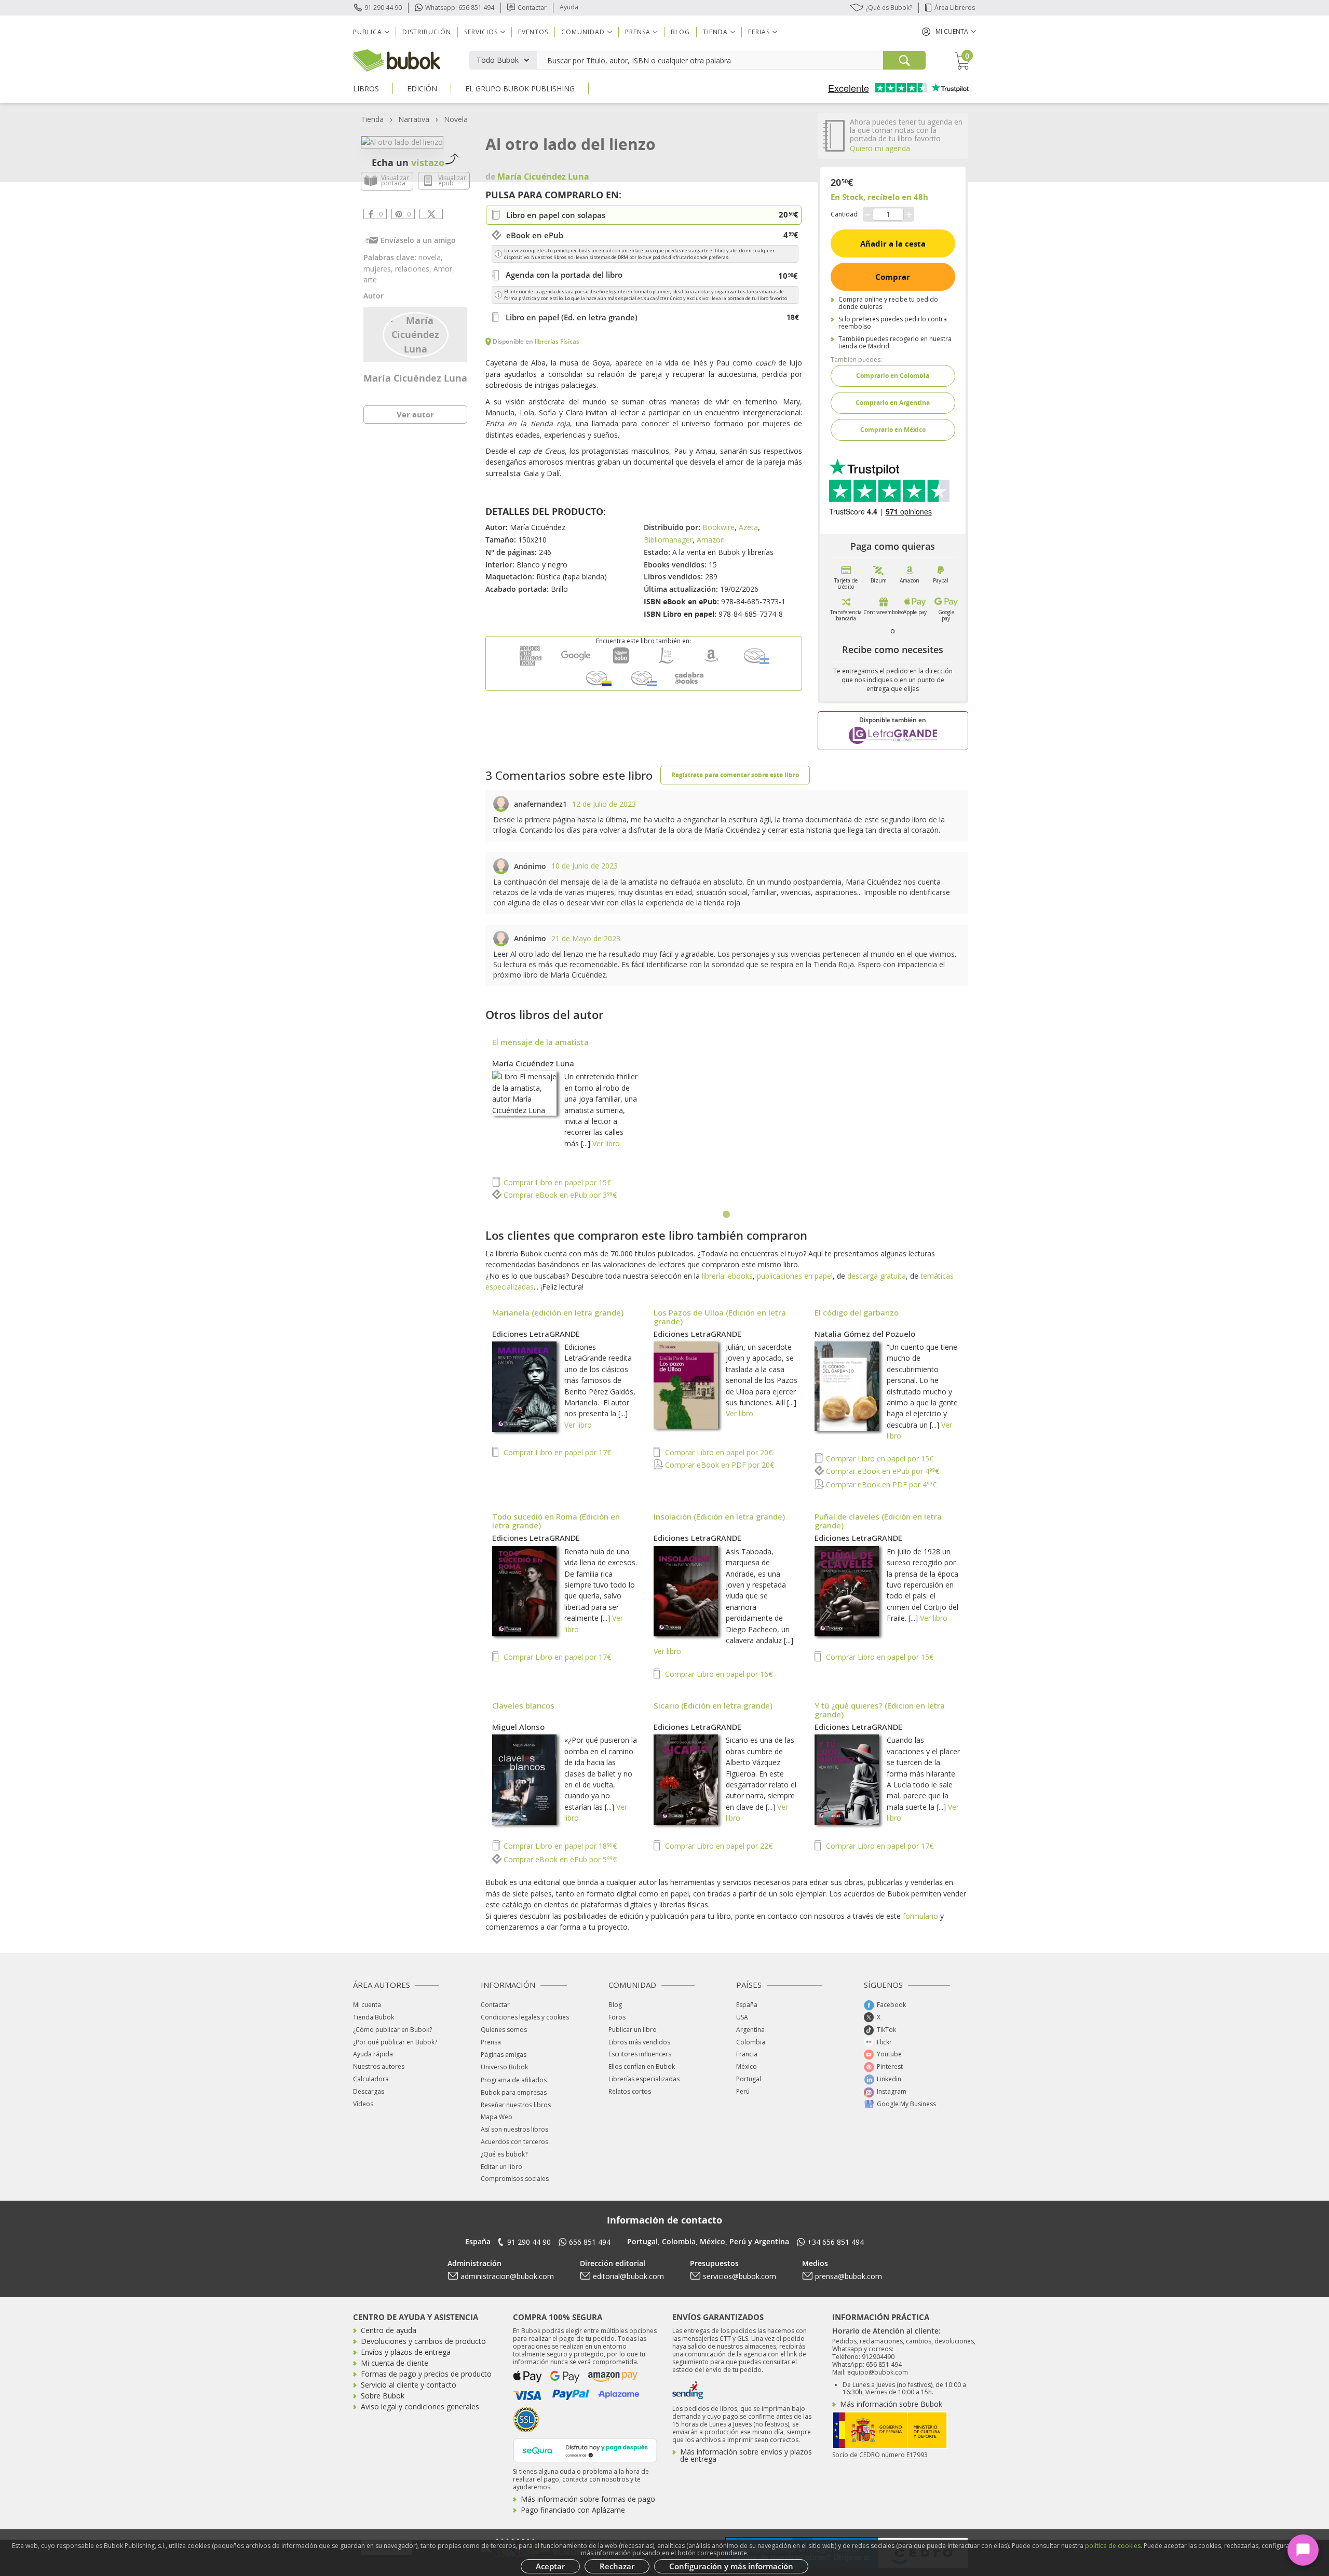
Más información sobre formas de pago (588, 2499)
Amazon (711, 540)
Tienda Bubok (374, 2017)
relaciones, (414, 269)
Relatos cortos (630, 2091)
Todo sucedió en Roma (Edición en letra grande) (556, 1521)
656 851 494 (590, 2242)
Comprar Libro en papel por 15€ (556, 1182)
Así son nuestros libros (514, 2129)
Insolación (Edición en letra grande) (719, 1516)
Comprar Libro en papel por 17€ (556, 1452)
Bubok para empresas (514, 2092)
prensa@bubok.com (849, 2276)
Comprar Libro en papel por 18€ (559, 1846)
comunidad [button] (583, 32)
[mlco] (599, 686)
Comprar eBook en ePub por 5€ (559, 1859)
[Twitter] (431, 214)
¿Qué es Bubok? (889, 8)
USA (742, 2017)
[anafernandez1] (501, 804)
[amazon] (711, 663)
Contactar (532, 8)
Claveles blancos (523, 1705)
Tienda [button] (715, 32)
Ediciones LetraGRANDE (536, 1334)
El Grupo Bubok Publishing (520, 89)
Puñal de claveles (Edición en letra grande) (878, 1521)
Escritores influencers (640, 2054)
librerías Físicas (557, 341)
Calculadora (371, 2079)
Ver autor (415, 414)
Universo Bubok (504, 2067)
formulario (920, 1916)
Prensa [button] (638, 32)
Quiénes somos (504, 2030)
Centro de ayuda (389, 2330)
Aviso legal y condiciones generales (420, 2406)
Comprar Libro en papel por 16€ (718, 1674)
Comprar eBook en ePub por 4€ (882, 1471)
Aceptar (550, 2566)
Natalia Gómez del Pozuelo (865, 1334)
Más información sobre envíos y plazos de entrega (746, 2455)
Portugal (749, 2079)
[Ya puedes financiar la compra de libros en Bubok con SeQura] (585, 2449)
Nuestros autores (379, 2066)
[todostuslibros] (531, 663)
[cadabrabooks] (689, 686)
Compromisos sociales (515, 2179)
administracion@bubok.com (507, 2276)
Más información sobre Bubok (891, 2404)
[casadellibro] (666, 663)
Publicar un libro (633, 2030)
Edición (422, 89)
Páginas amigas (504, 2055)
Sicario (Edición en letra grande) (713, 1705)
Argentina (750, 2030)
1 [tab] (727, 1215)
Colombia (751, 2042)
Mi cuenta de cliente (395, 2363)
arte (370, 280)
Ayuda (569, 7)
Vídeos (363, 2104)
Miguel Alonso (518, 1727)
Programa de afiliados (514, 2080)
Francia (747, 2054)
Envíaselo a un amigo (418, 240)
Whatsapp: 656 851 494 (460, 8)
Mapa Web (497, 2117)
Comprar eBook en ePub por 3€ (559, 1195)
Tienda (372, 119)
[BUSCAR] (904, 60)
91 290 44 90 (383, 8)
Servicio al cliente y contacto (409, 2385)
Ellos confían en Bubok (642, 2066)
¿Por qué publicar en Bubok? (395, 2042)
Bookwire (718, 527)
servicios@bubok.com (740, 2276)
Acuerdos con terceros (514, 2142)
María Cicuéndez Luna (415, 378)
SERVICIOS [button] (481, 32)
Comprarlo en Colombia (893, 376)
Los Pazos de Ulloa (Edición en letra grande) (720, 1317)
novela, (431, 257)
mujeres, (379, 269)
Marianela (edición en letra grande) (558, 1312)
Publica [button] (368, 32)
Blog (680, 32)
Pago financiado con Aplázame (573, 2510)
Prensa (491, 2042)
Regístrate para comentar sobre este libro (735, 775)
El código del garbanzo (857, 1312)
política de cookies (1113, 2546)
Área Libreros (955, 8)
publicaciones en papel (795, 1276)
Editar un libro (501, 2167)
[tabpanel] (727, 1120)
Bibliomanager (668, 540)
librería (713, 1276)
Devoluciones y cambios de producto (423, 2341)
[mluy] (644, 686)
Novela (456, 119)
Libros (366, 89)
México (747, 2066)
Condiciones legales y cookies (525, 2017)
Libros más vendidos (639, 2042)
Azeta (748, 527)
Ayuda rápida (373, 2054)
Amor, (444, 269)
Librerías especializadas (644, 2079)
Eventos (533, 32)
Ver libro (606, 1143)
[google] (576, 663)
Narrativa (414, 119)
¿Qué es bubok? (504, 2154)
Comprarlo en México (893, 430)
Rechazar (617, 2566)
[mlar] (756, 663)
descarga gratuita (877, 1276)
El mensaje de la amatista (540, 1042)
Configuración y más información (731, 2566)
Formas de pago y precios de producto (426, 2374)
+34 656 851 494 (836, 2242)
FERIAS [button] (759, 32)
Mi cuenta (367, 2005)
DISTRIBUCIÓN (427, 32)
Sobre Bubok (383, 2396)
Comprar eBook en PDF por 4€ (880, 1484)
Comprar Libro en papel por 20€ (718, 1452)
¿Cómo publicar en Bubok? (392, 2030)
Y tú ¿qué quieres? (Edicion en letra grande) (880, 1710)
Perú (743, 2091)
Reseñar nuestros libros (516, 2105)
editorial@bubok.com (628, 2276)
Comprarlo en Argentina (893, 403)
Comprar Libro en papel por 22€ (718, 1846)
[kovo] (621, 663)
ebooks (740, 1276)
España (747, 2005)
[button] (949, 31)
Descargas (369, 2091)
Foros (617, 2017)
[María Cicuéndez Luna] (416, 334)
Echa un (408, 162)
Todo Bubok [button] (498, 60)
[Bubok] (397, 59)
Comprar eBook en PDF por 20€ (718, 1465)
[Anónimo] (501, 866)
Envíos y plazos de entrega (406, 2352)
